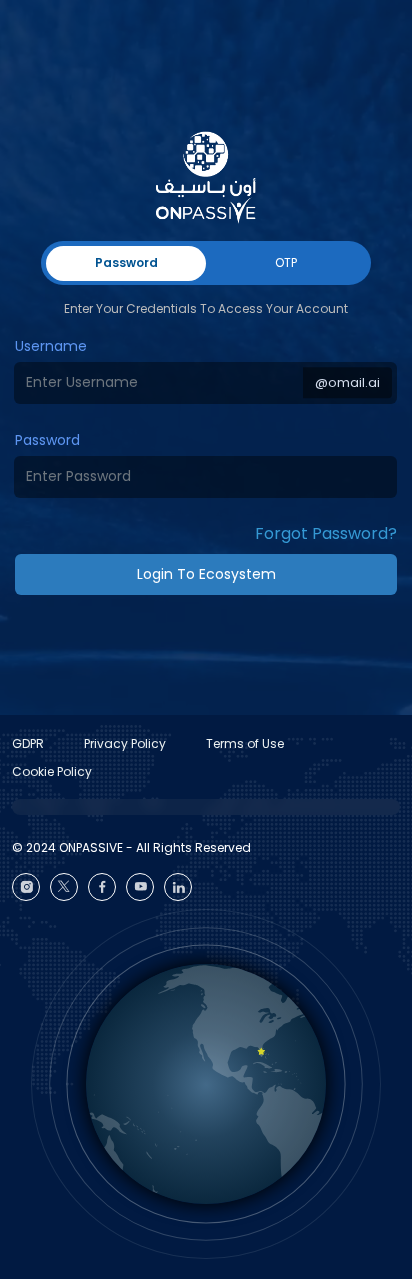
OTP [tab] (286, 262)
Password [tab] (126, 262)
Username (51, 346)
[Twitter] (64, 887)
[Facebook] (102, 887)
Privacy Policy (125, 743)
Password (47, 440)
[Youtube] (140, 887)
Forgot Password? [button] (326, 533)
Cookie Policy (52, 771)
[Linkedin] (178, 887)
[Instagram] (26, 887)
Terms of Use (245, 743)
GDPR (28, 743)
